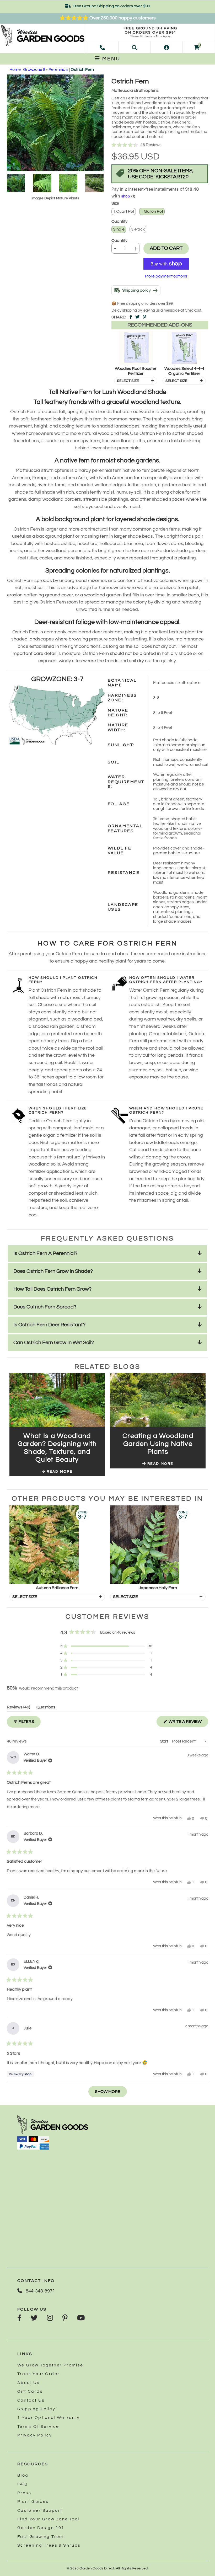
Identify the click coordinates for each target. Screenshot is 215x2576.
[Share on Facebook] (131, 317)
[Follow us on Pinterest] (65, 2318)
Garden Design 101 (41, 2528)
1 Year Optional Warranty (49, 2418)
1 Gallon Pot (152, 211)
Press (24, 2493)
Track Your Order (38, 2374)
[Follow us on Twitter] (34, 2318)
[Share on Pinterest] (144, 317)
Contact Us (31, 2400)
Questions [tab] (46, 1708)
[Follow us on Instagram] (50, 2318)
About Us (28, 2383)
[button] (160, 145)
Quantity (119, 241)
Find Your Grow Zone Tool (48, 2519)
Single (119, 229)
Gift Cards (30, 2391)
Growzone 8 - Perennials (46, 70)
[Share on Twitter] (137, 317)
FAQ (22, 2484)
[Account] (166, 47)
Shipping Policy (36, 2409)
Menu (110, 59)
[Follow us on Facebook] (19, 2318)
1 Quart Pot (124, 211)
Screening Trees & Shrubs (49, 2545)
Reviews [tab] (18, 1708)
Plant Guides (33, 2502)
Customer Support (40, 2510)
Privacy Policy (35, 2435)
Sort (165, 1741)
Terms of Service (38, 2427)
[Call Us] (102, 47)
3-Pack (138, 229)
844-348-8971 (40, 2291)
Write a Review (188, 1723)
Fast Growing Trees (41, 2537)
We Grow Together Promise (50, 2365)
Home (15, 70)
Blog (23, 2475)
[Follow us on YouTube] (81, 2318)
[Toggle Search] (135, 47)
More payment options (166, 276)
